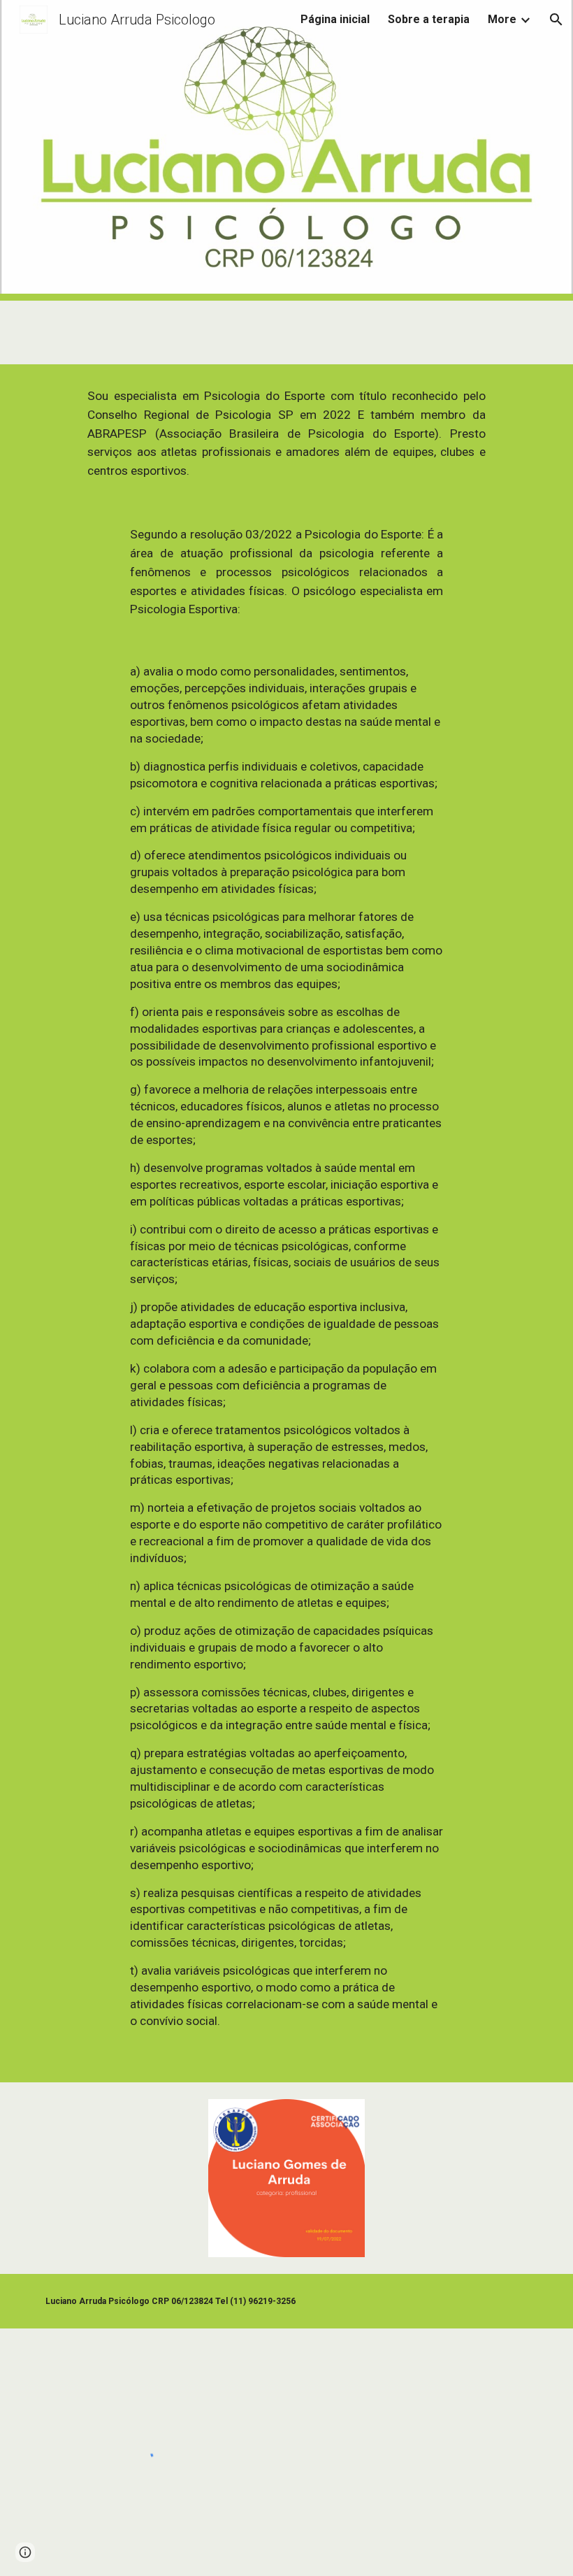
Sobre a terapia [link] (429, 19)
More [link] (502, 19)
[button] (556, 20)
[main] (286, 434)
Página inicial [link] (335, 19)
